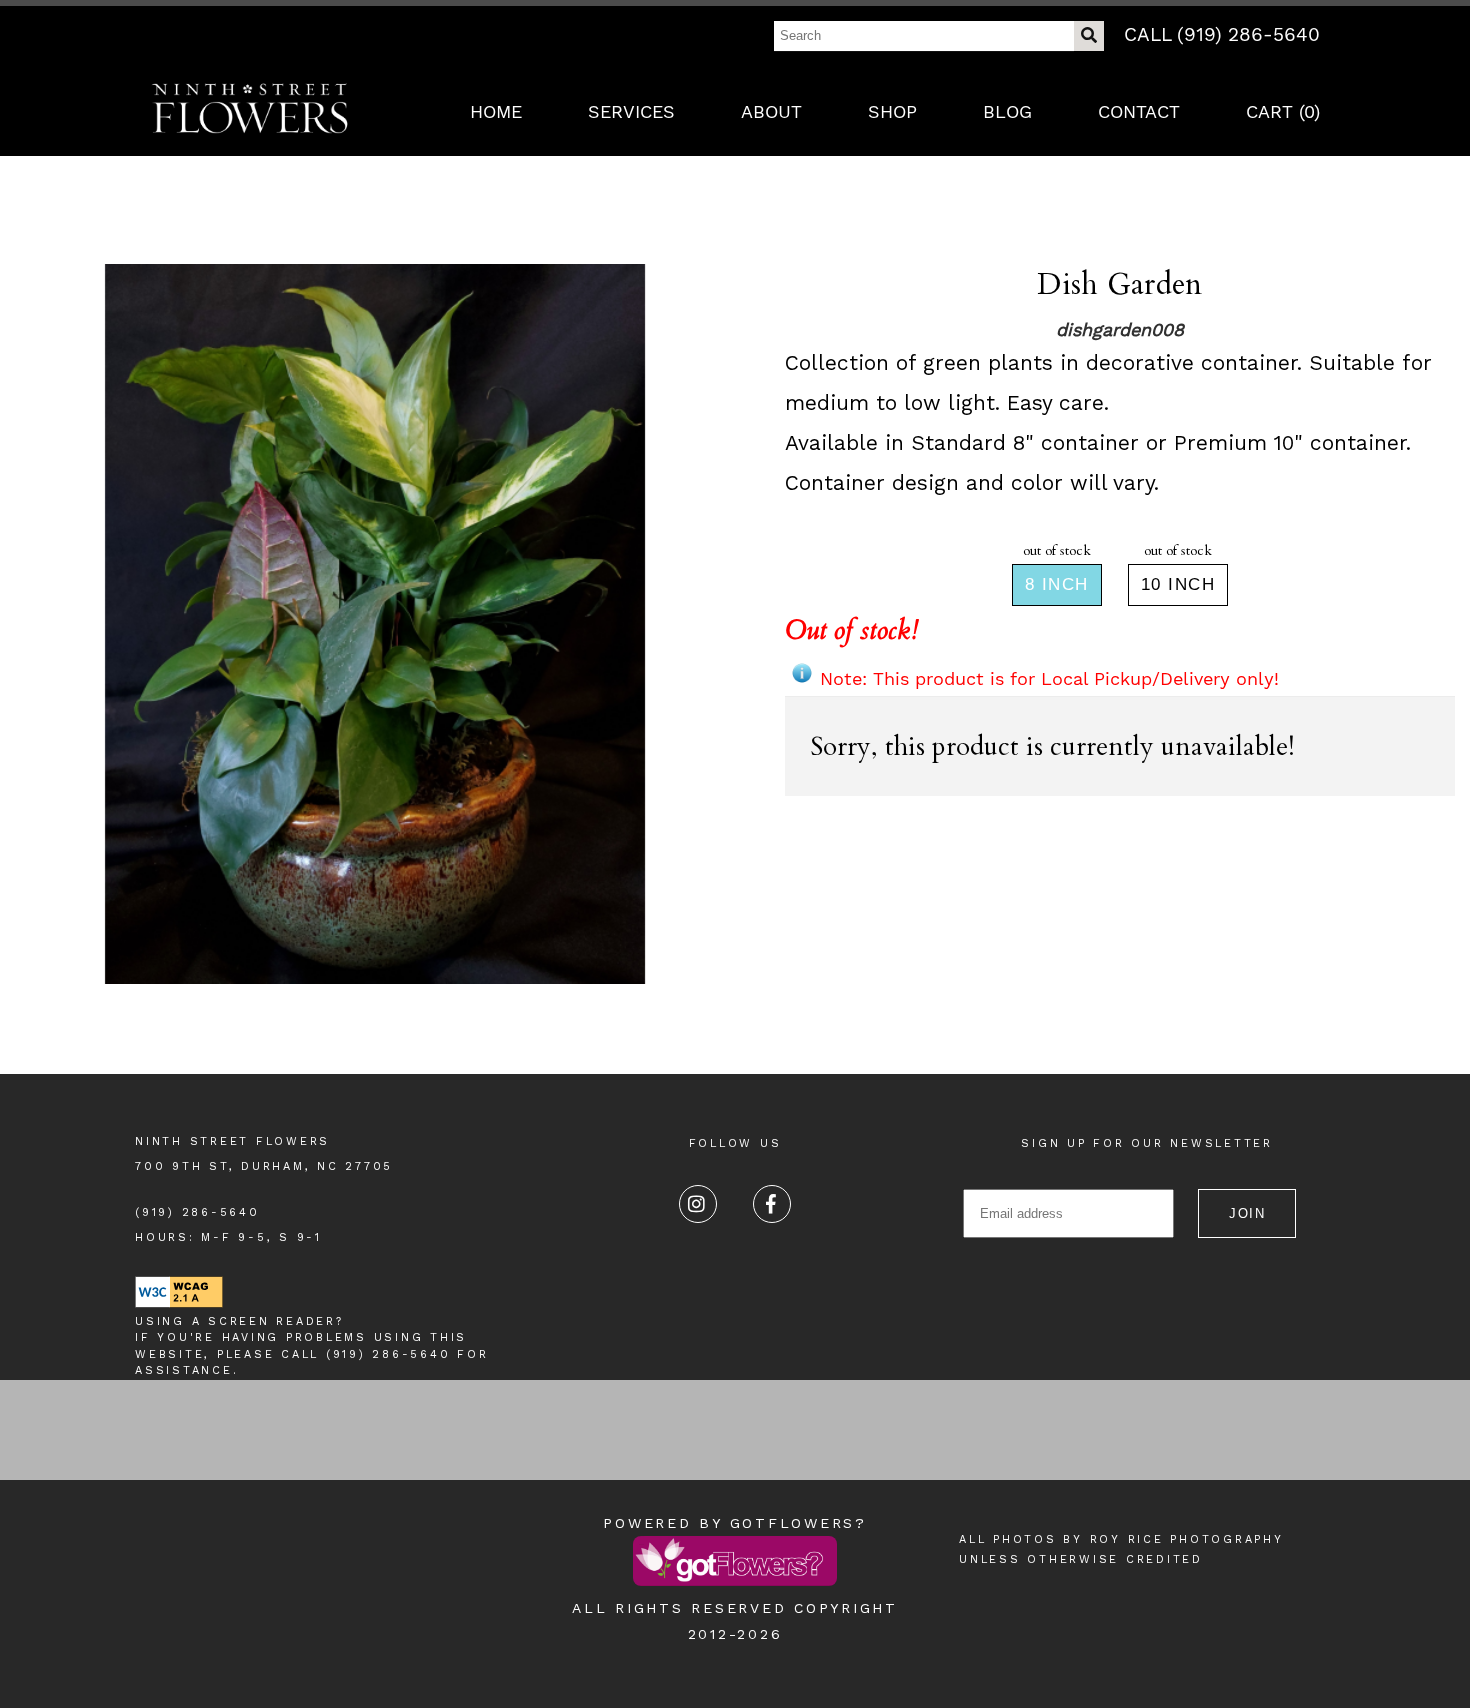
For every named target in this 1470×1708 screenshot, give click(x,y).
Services (631, 111)
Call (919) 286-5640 (1222, 34)
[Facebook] (772, 1204)
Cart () (1283, 111)
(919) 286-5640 (197, 1212)
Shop (892, 111)
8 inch (1057, 584)
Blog (1007, 111)
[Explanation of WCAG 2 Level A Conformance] (179, 1304)
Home (496, 111)
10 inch (1178, 584)
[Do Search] (1089, 36)
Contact (1139, 111)
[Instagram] (698, 1204)
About (771, 111)
